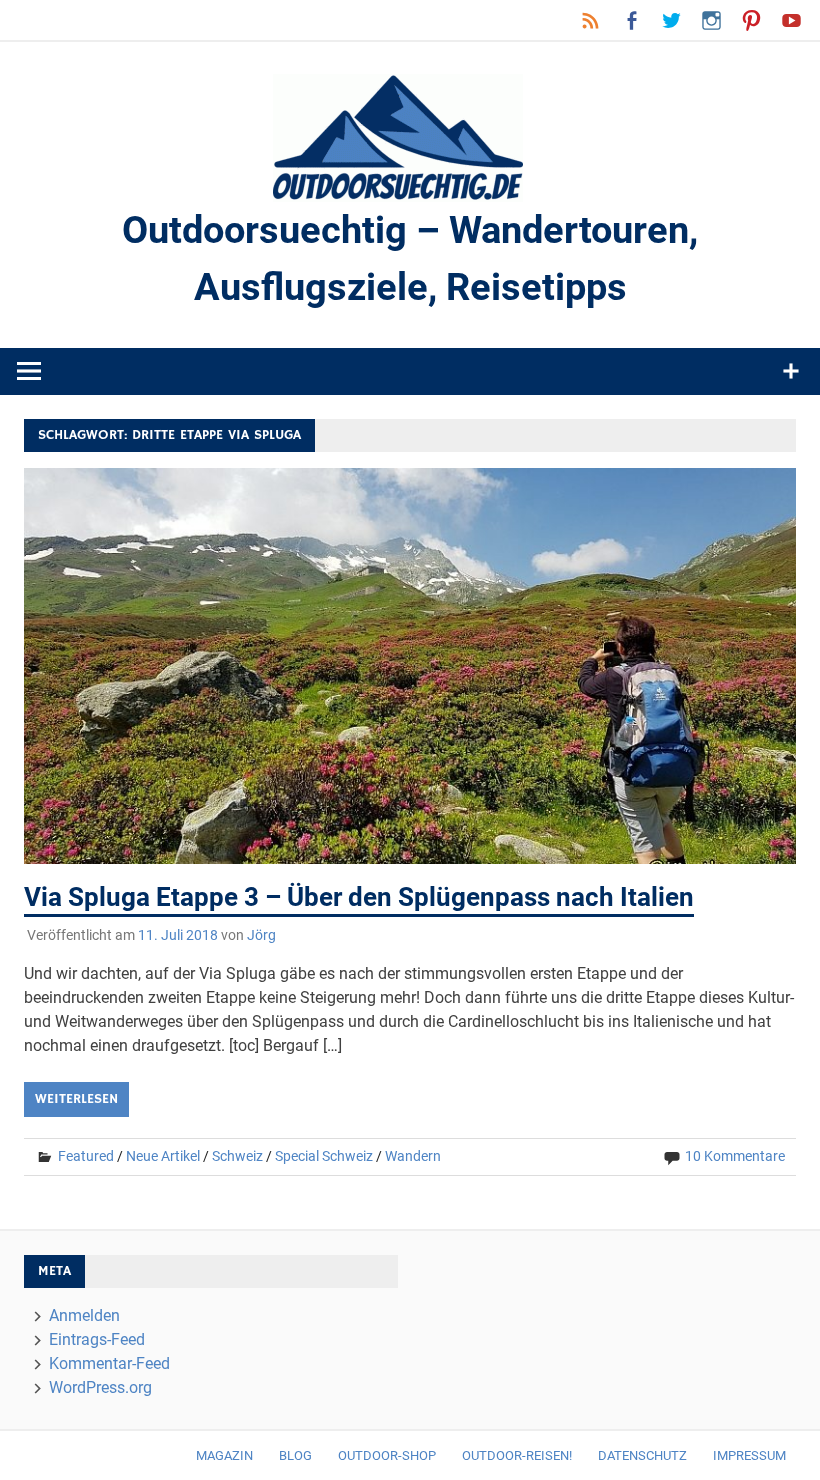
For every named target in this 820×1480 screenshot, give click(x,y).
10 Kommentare (735, 1156)
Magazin (224, 1455)
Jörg (261, 935)
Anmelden (84, 1315)
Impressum (749, 1455)
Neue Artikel (163, 1156)
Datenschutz (642, 1455)
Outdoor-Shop (387, 1455)
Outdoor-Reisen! (517, 1455)
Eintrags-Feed (97, 1339)
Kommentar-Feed (109, 1363)
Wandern (413, 1156)
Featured (86, 1156)
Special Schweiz (324, 1156)
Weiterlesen (76, 1099)
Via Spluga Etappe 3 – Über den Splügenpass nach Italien (359, 897)
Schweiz (237, 1156)
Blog (295, 1455)
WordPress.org (100, 1387)
